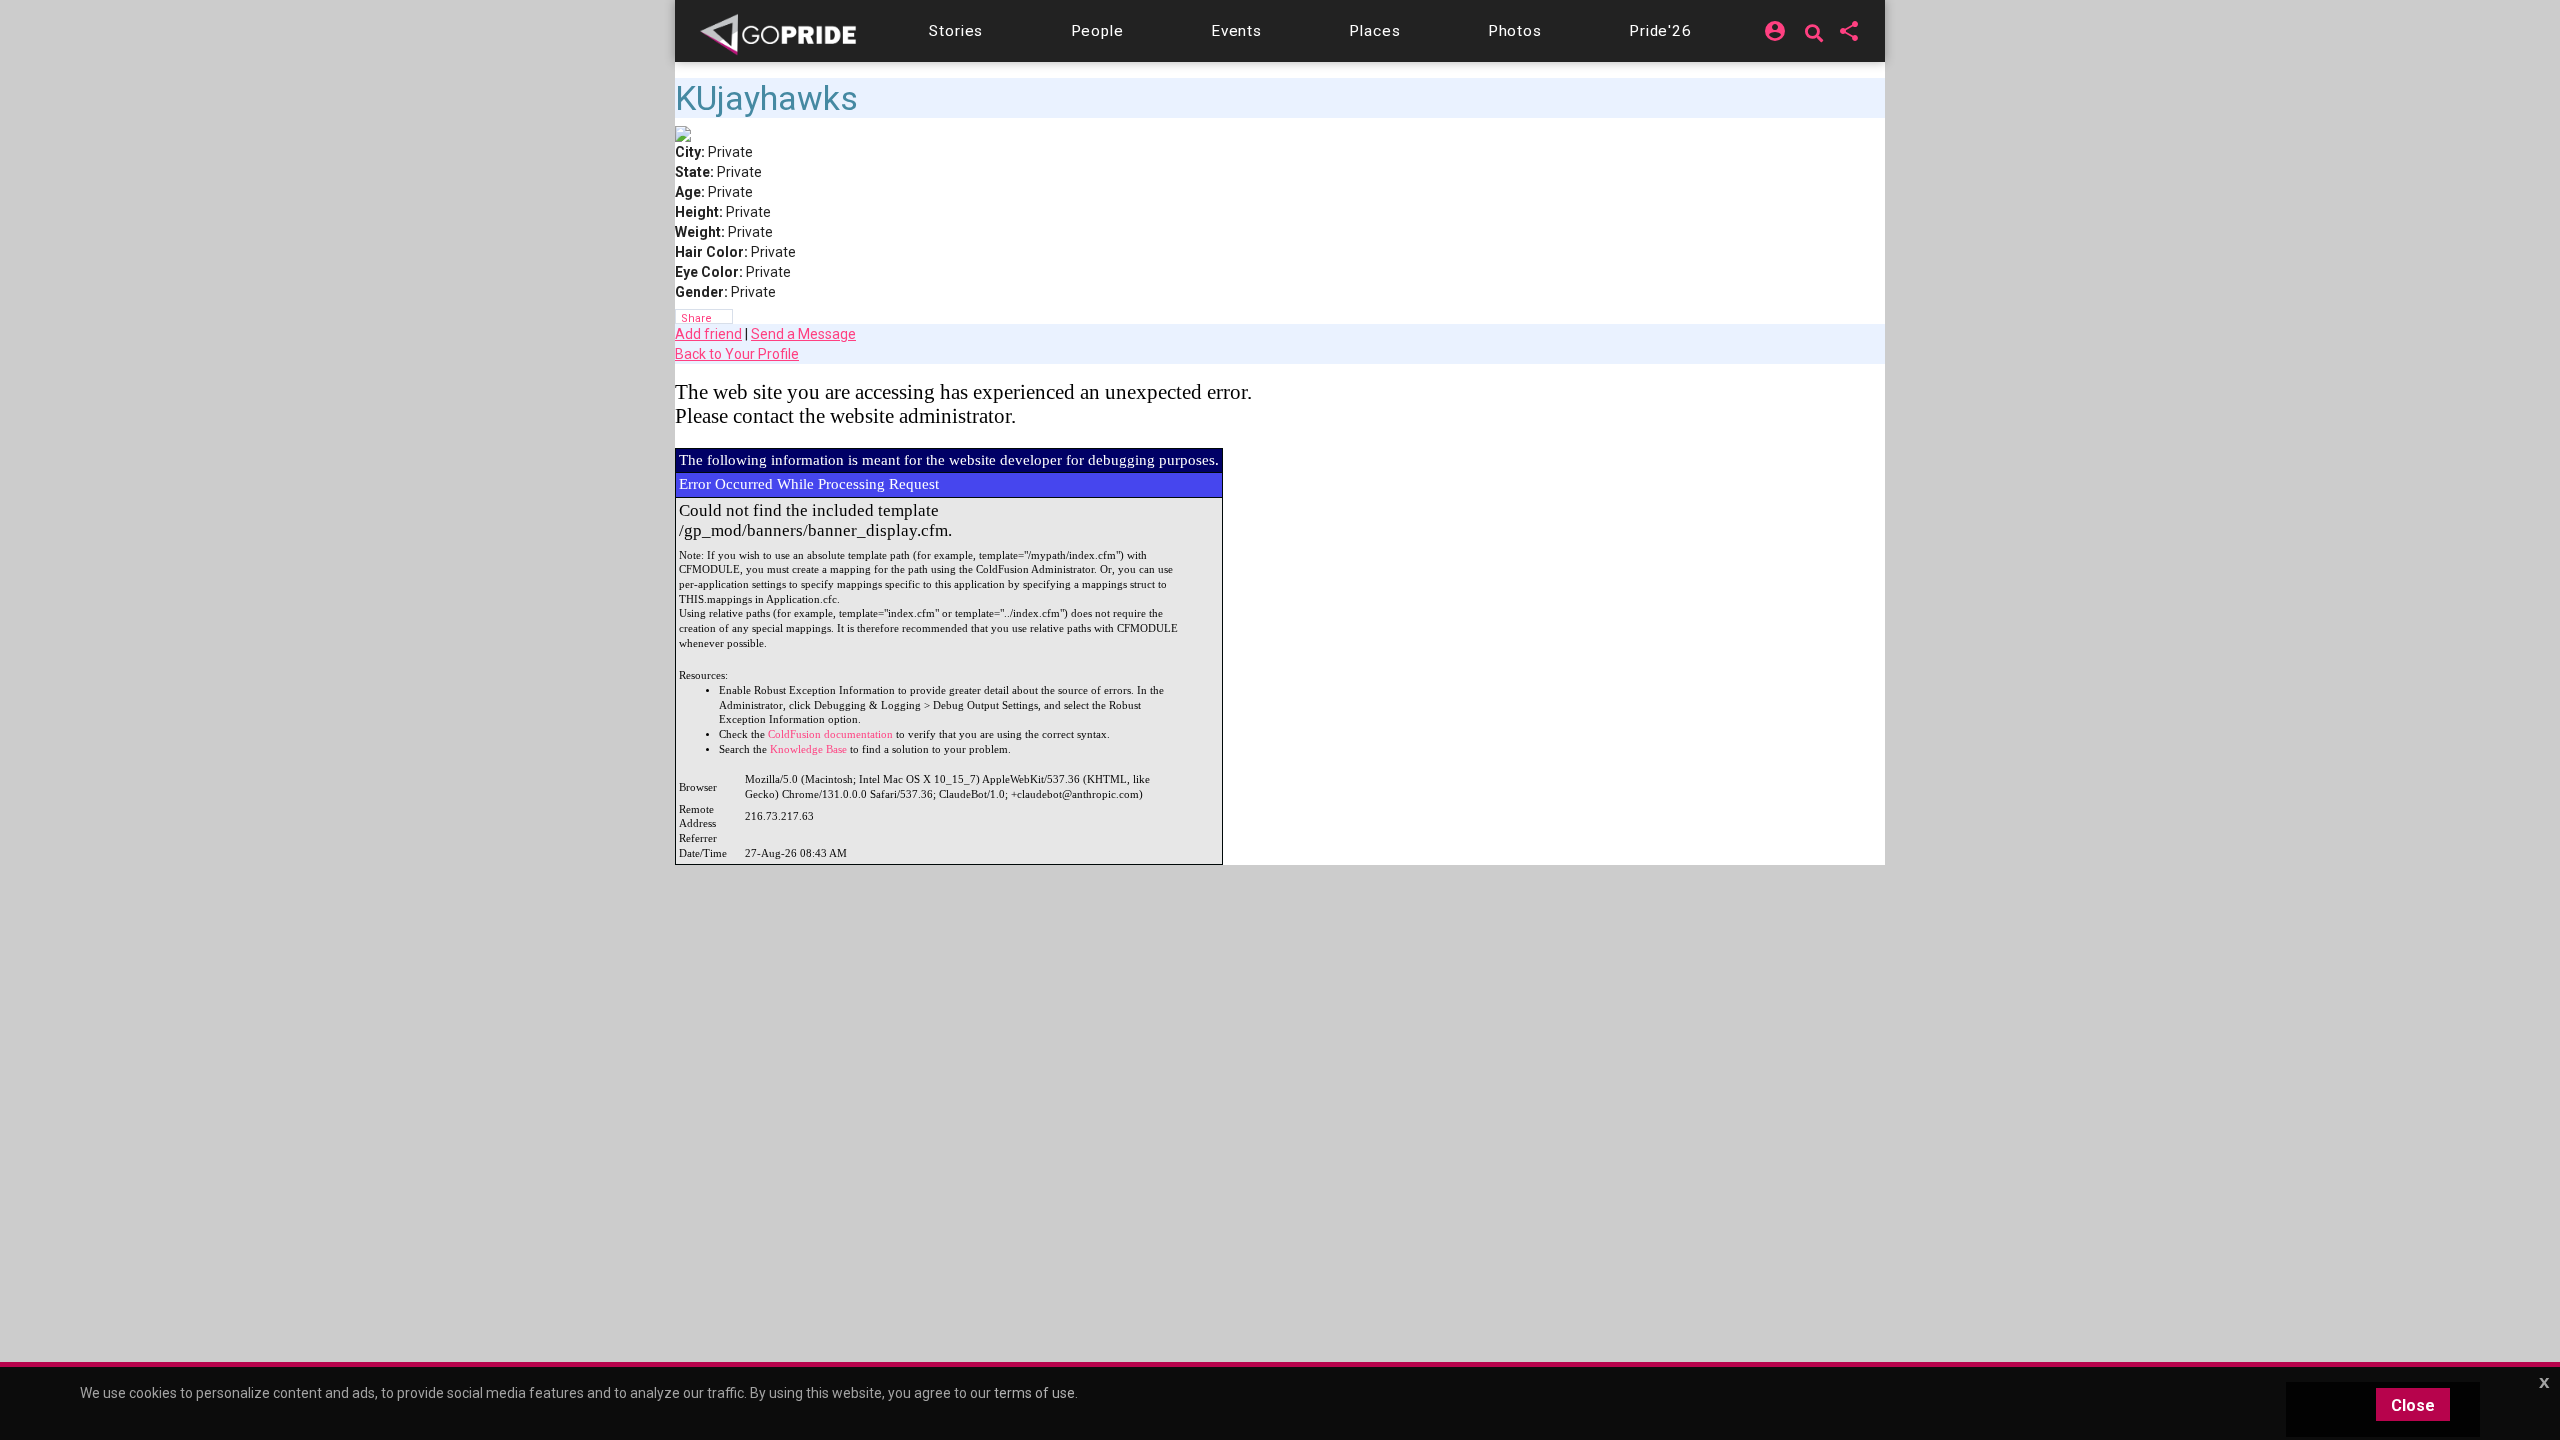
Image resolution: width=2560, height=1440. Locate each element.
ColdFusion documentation (830, 734)
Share (696, 318)
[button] (956, 31)
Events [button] (1236, 31)
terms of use (1034, 1393)
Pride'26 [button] (1660, 31)
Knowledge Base (808, 749)
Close (2413, 1405)
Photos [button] (1515, 31)
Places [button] (1374, 31)
